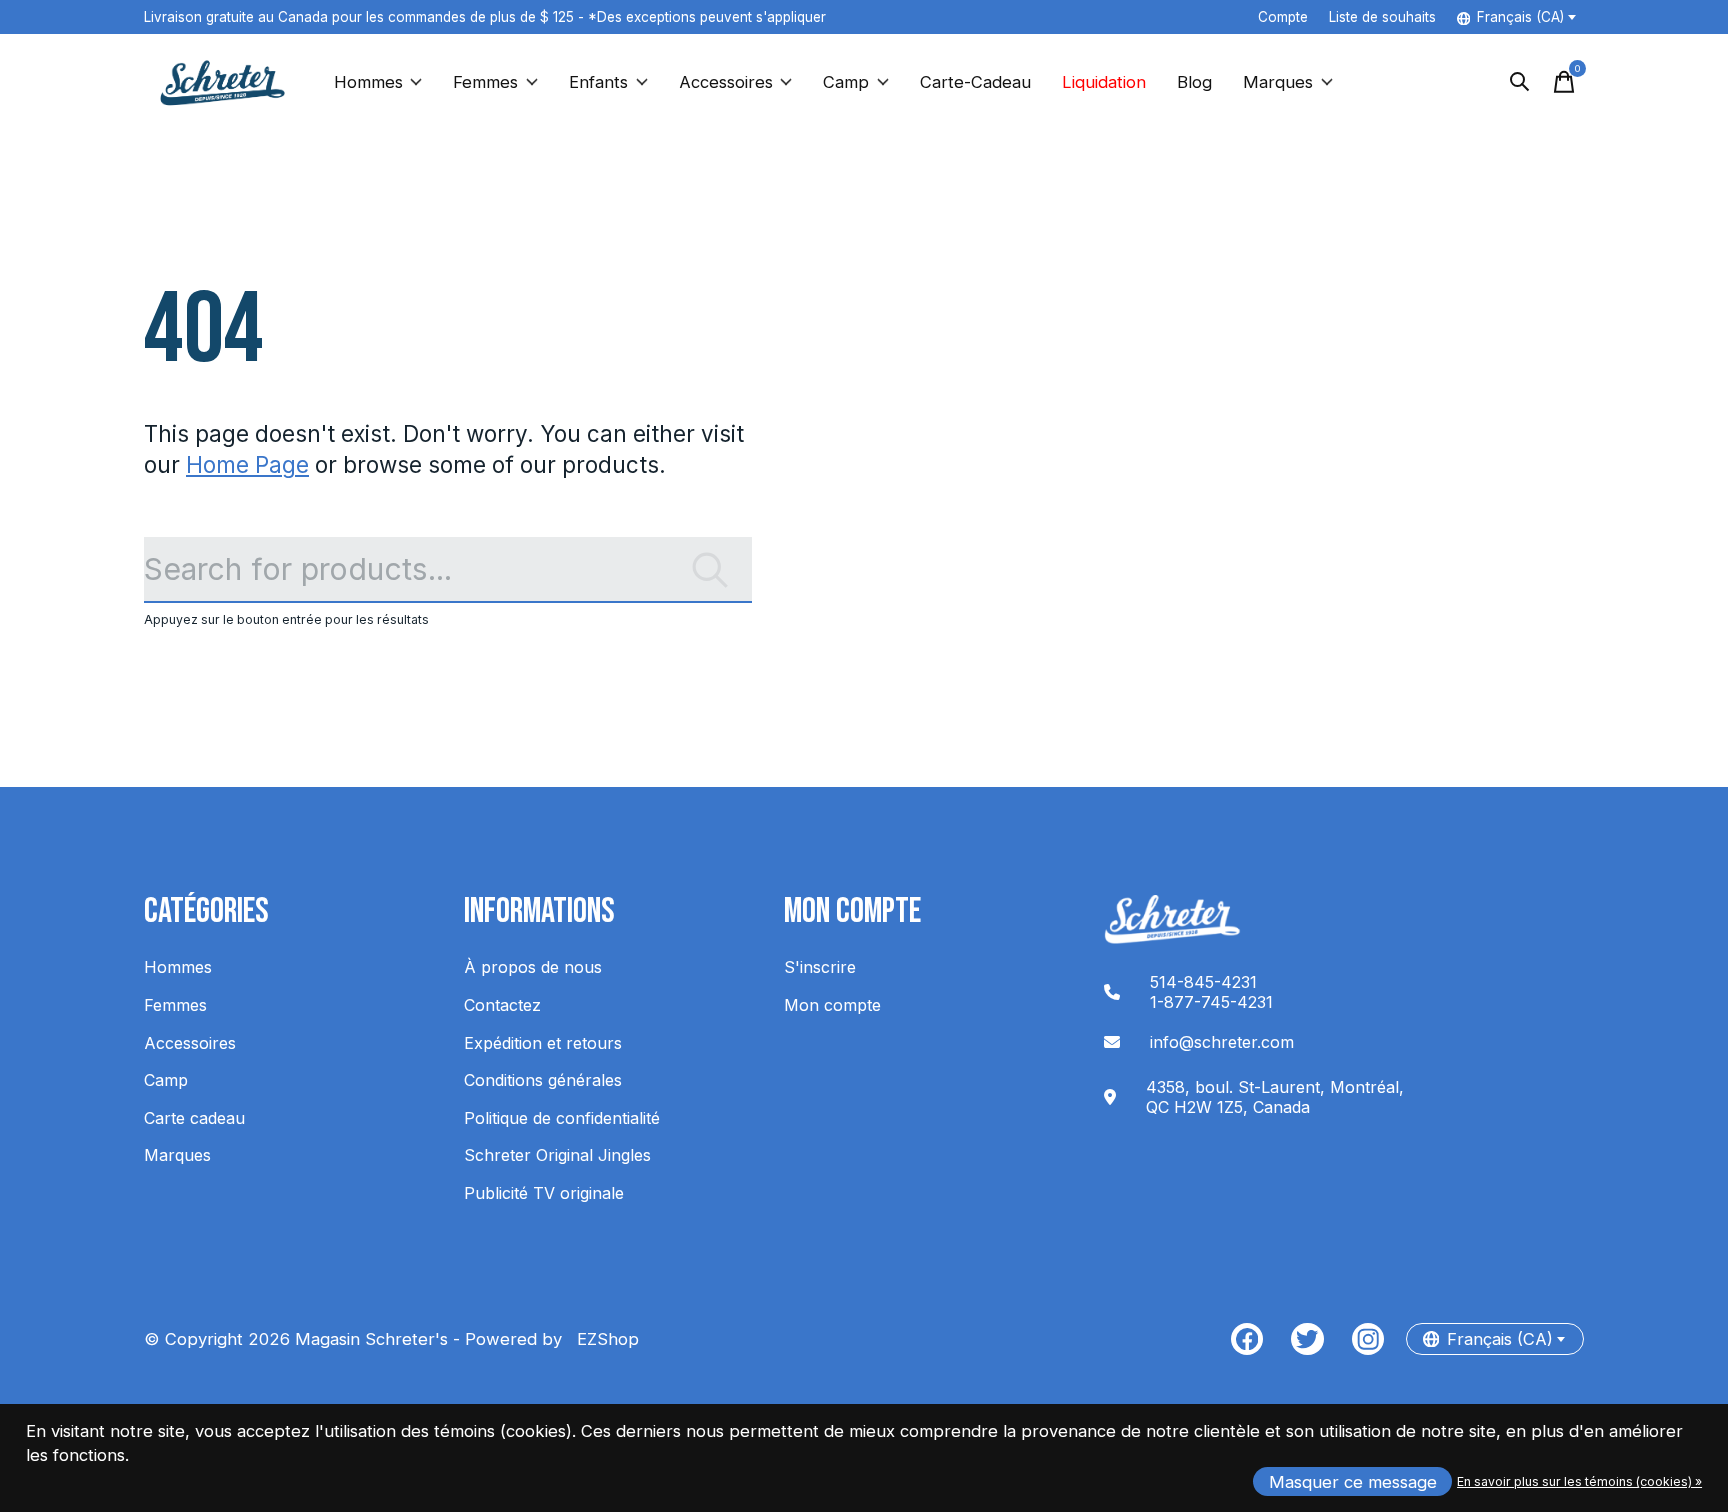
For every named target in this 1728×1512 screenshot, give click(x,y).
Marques (1278, 82)
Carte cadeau (194, 1118)
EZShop (603, 1339)
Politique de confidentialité (562, 1118)
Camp (846, 82)
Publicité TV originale (544, 1193)
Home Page (247, 464)
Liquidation (1104, 82)
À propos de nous (533, 967)
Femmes (485, 82)
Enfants (598, 82)
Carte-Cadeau (975, 82)
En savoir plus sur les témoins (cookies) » (1579, 1481)
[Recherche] (1520, 82)
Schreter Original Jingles (557, 1155)
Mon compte (832, 1005)
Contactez (502, 1005)
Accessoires (726, 82)
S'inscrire (820, 967)
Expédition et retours (543, 1043)
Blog (1194, 82)
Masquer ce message (1353, 1482)
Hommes (368, 82)
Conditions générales (543, 1080)
